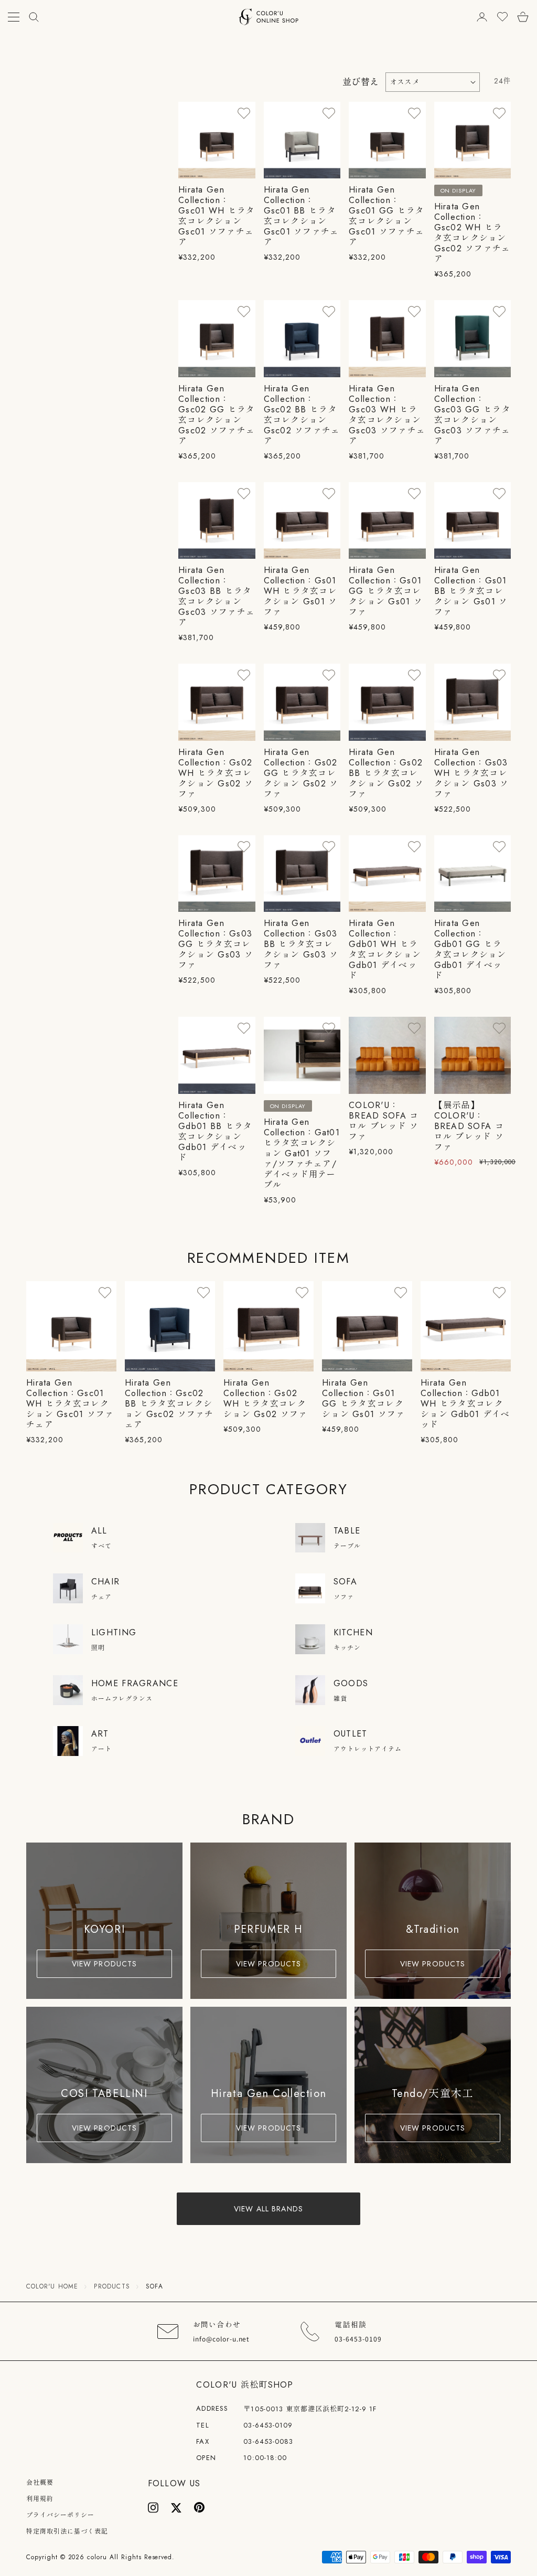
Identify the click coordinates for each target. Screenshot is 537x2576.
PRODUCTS (112, 2286)
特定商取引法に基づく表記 (67, 2531)
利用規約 (40, 2499)
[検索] (34, 17)
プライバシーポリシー (60, 2515)
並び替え (361, 82)
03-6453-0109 (268, 2425)
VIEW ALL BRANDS (268, 2209)
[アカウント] (482, 17)
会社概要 (40, 2483)
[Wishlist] (502, 17)
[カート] (523, 17)
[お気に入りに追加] (244, 113)
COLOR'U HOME (52, 2286)
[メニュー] (14, 17)
